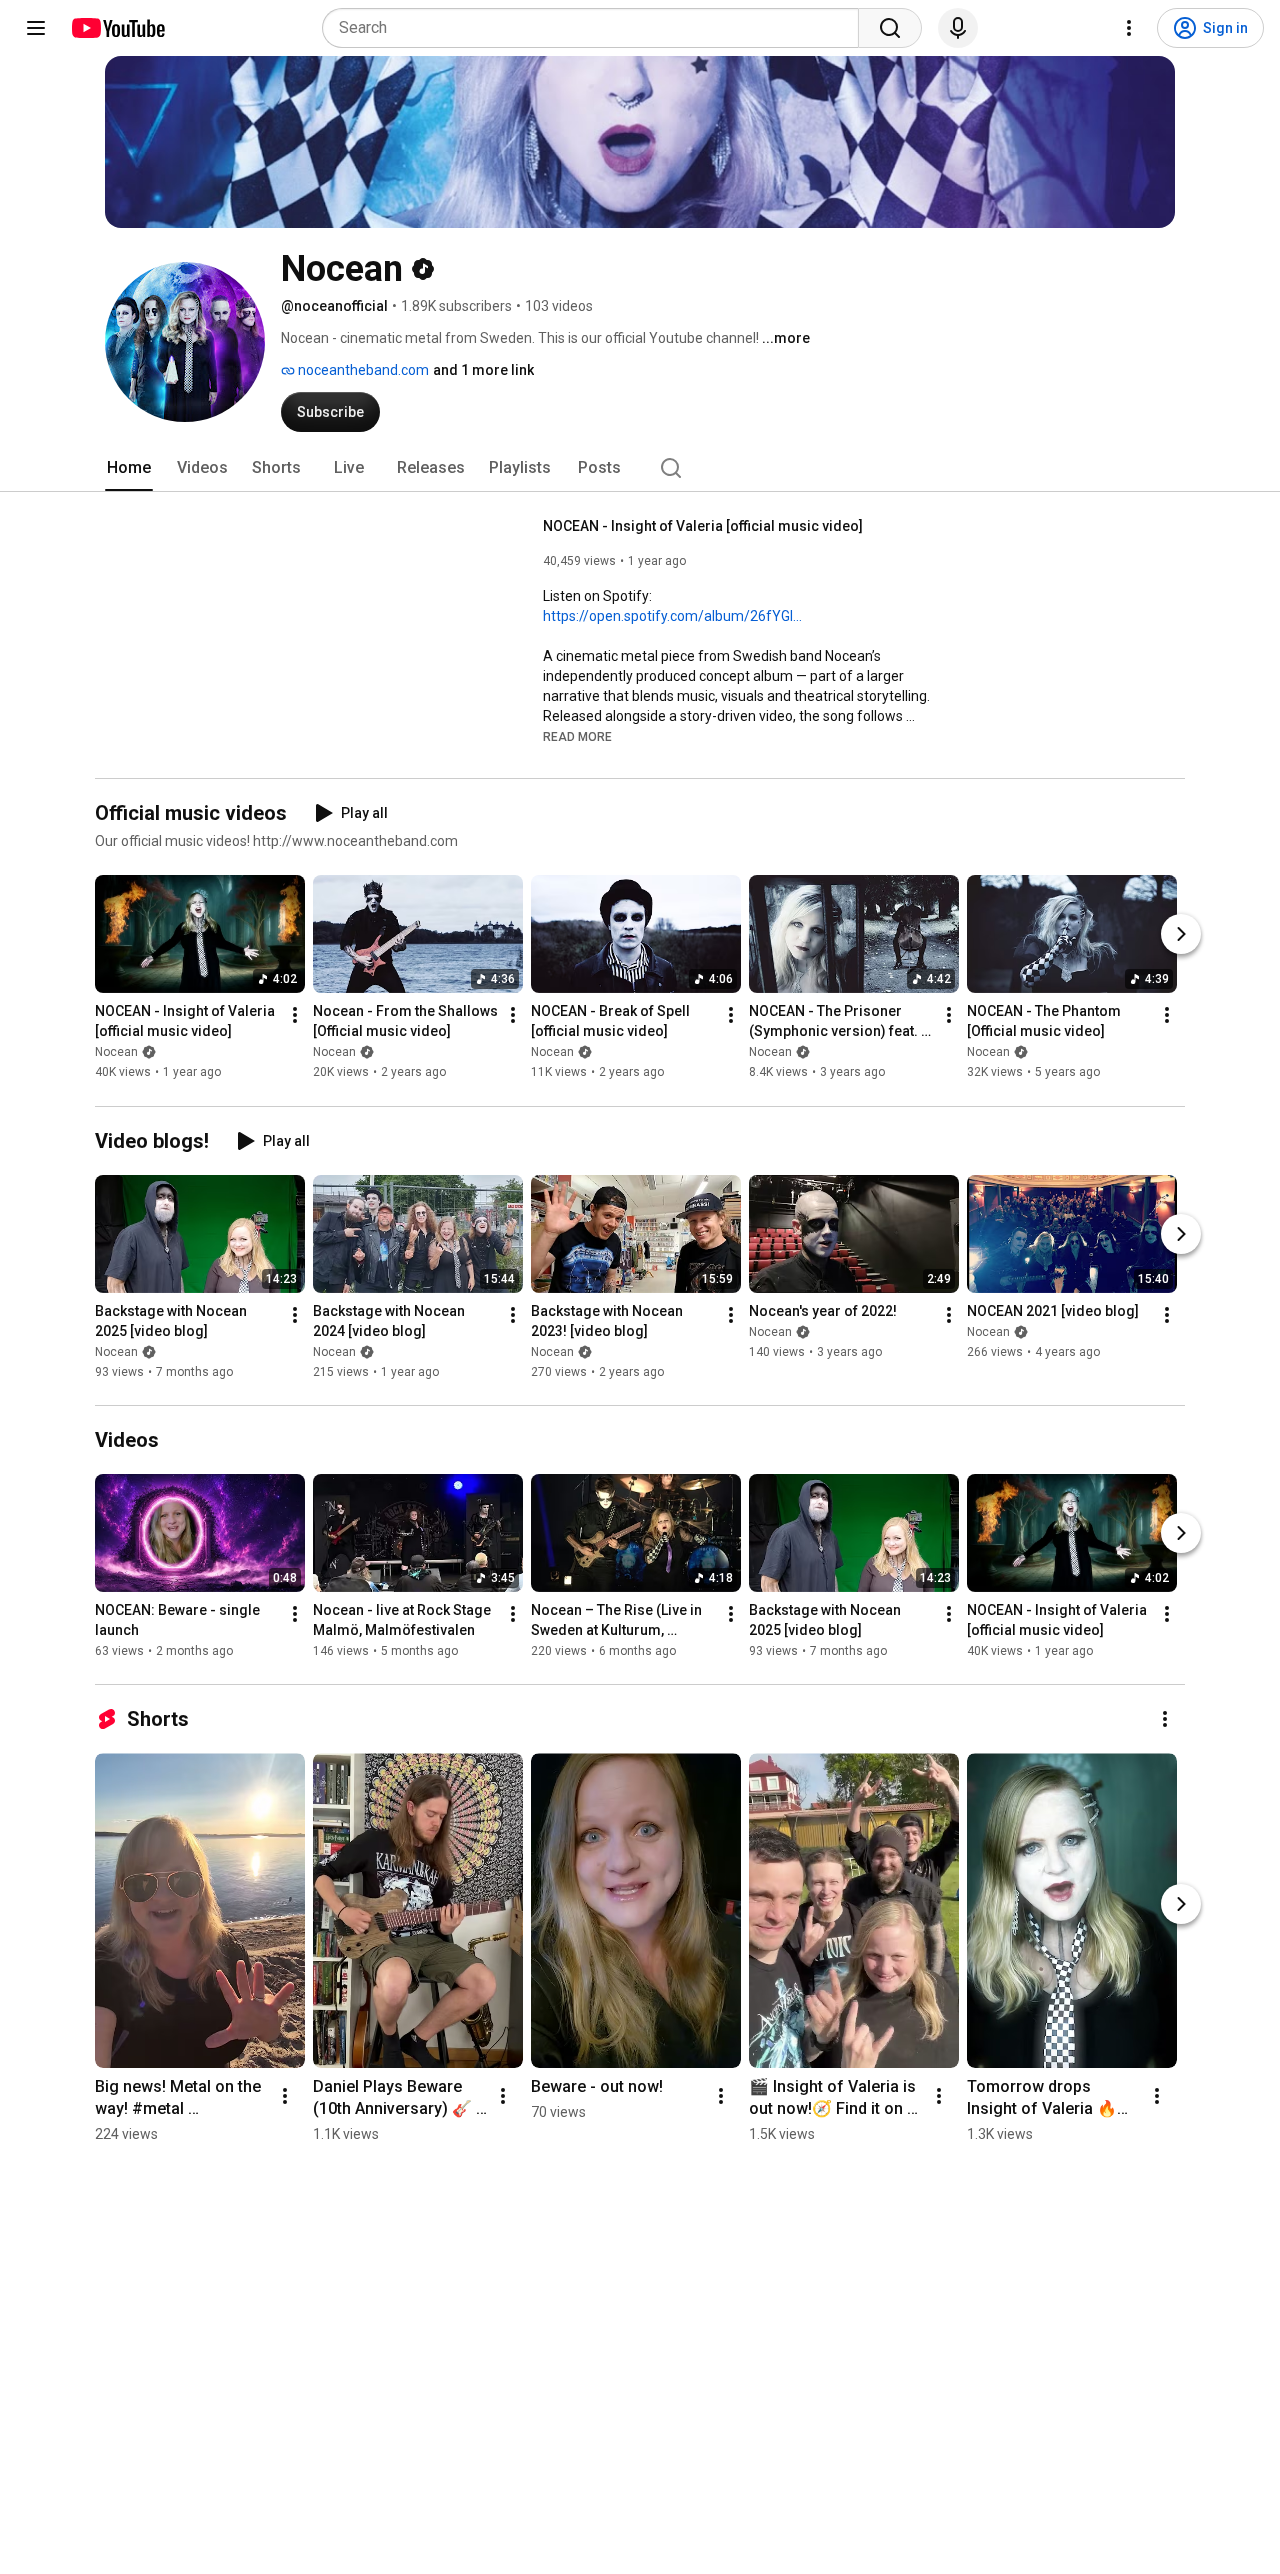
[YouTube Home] (117, 28)
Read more (577, 737)
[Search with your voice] (958, 28)
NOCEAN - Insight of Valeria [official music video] (703, 526)
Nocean (116, 1053)
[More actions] (295, 1016)
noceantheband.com (362, 370)
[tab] (129, 468)
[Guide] (36, 28)
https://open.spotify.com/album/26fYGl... (672, 616)
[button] (577, 736)
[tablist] (640, 468)
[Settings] (1129, 28)
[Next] (1181, 935)
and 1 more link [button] (483, 370)
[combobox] (596, 28)
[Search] (890, 28)
